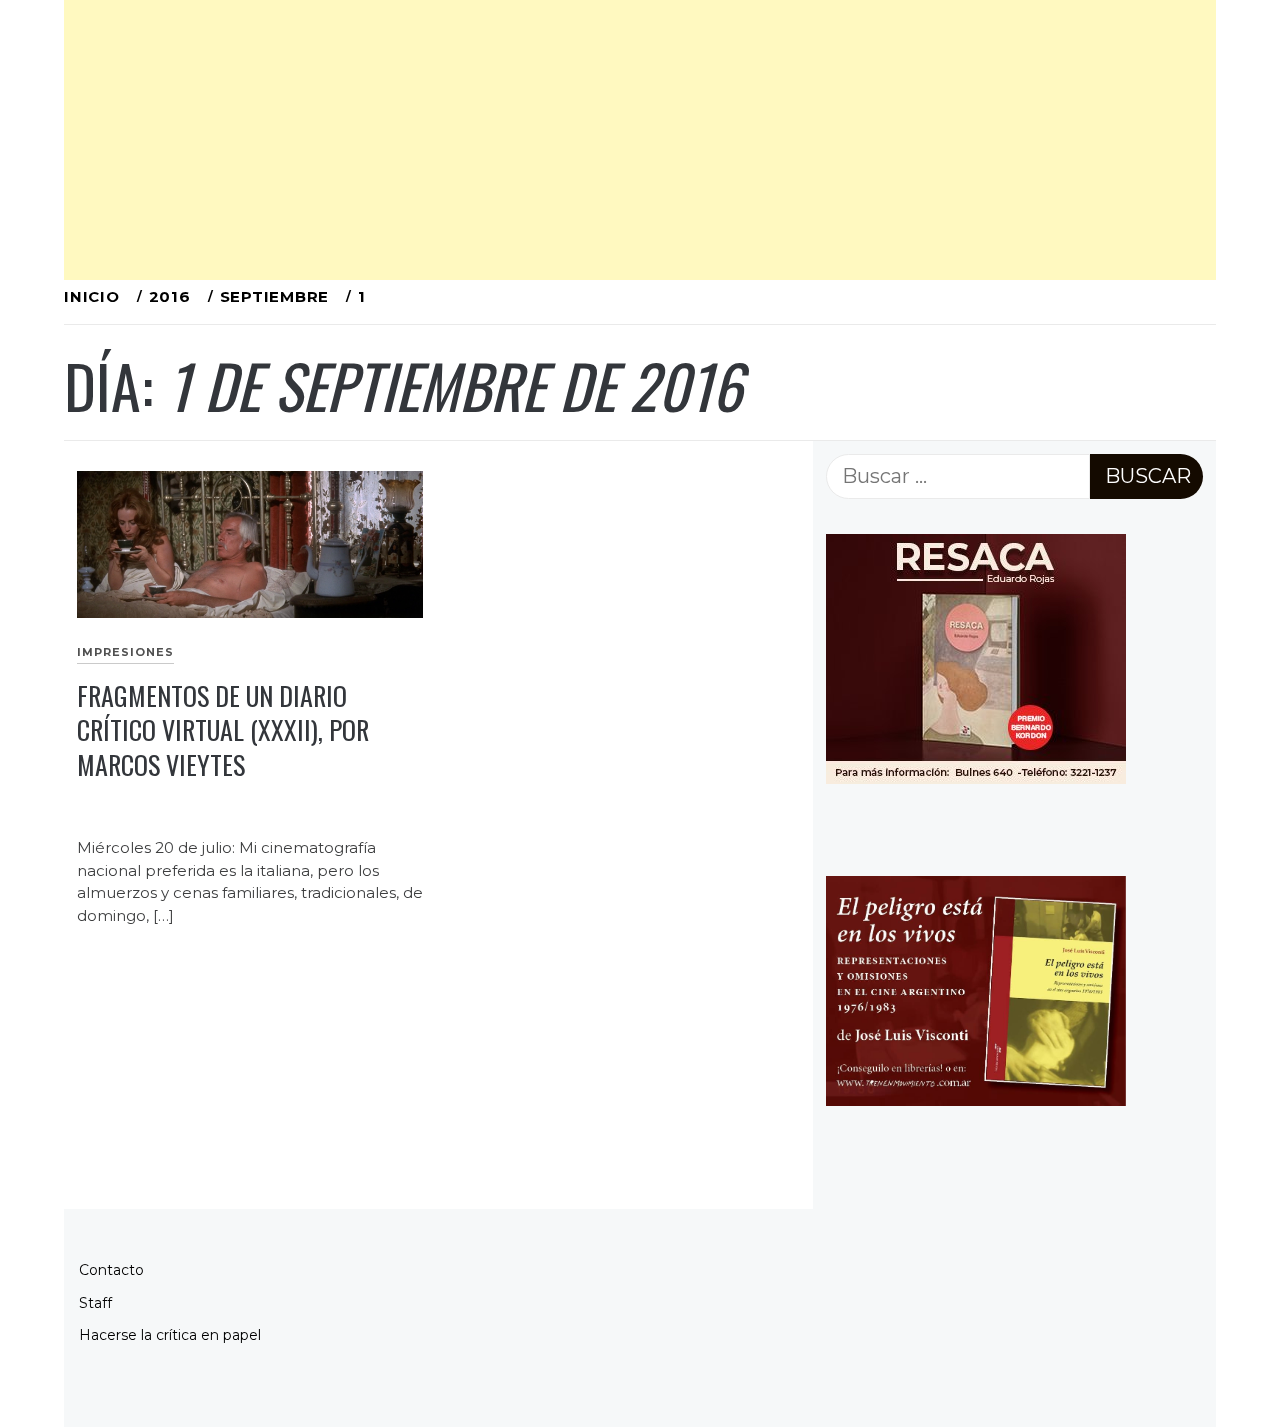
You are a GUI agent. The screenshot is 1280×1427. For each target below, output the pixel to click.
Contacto (111, 1270)
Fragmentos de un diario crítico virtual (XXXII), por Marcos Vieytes (223, 730)
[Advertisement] (640, 140)
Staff (95, 1303)
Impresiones (125, 652)
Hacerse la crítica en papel (170, 1335)
